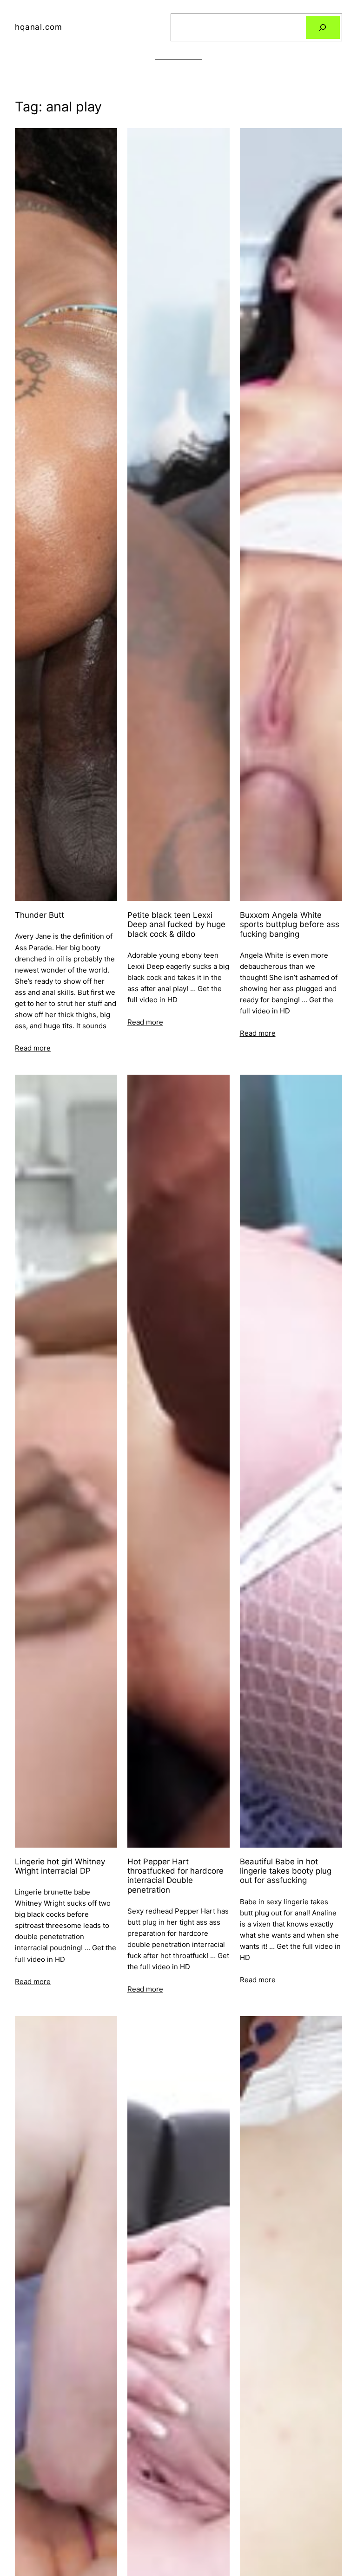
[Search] (323, 28)
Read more (33, 1048)
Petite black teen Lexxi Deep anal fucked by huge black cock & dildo (176, 925)
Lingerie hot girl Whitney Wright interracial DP (60, 1866)
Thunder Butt (40, 915)
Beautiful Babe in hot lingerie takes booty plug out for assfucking (286, 1871)
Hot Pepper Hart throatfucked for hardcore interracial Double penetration (175, 1876)
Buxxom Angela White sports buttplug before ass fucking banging (290, 925)
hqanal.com (39, 27)
